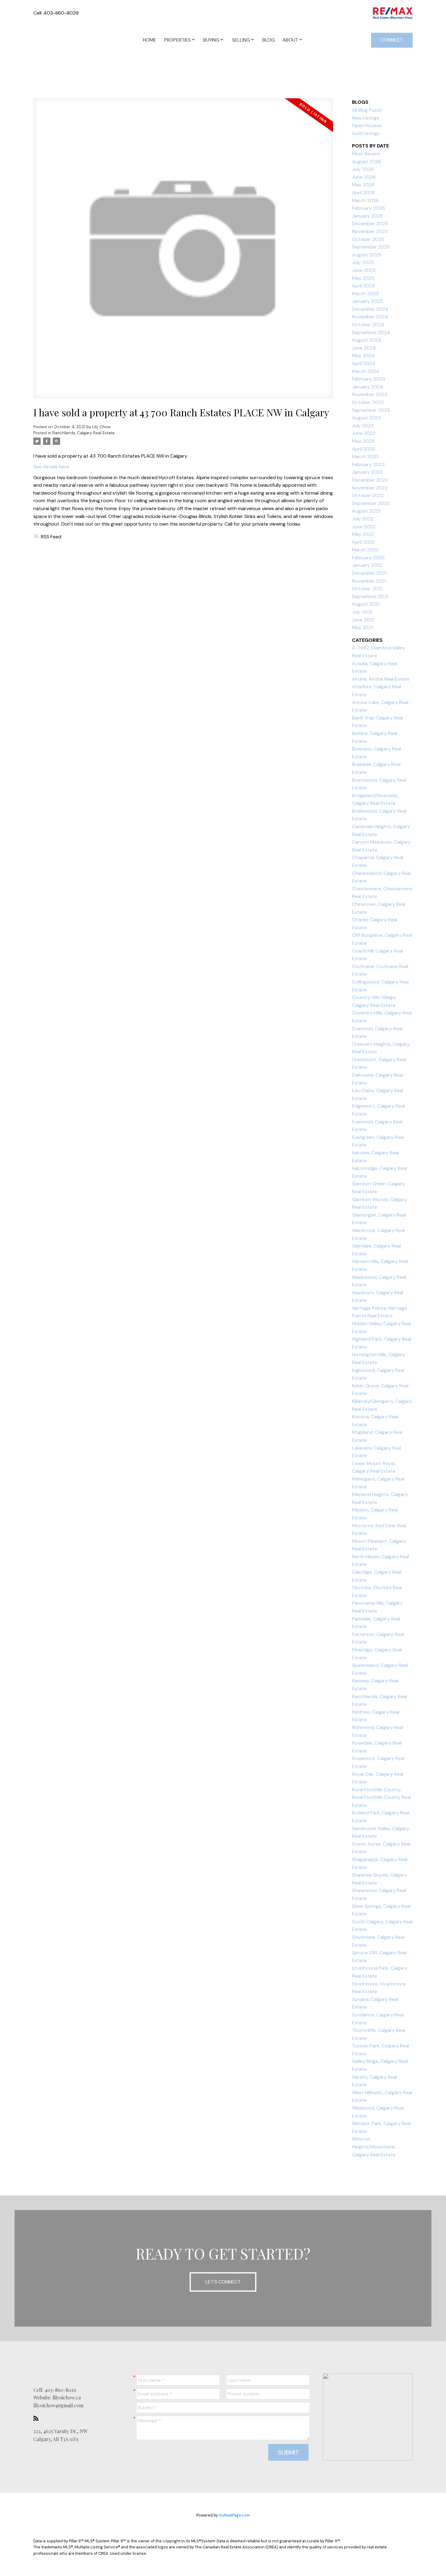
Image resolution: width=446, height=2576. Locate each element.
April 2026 (363, 193)
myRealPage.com (234, 2515)
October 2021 (367, 589)
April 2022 (363, 542)
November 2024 (370, 317)
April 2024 (364, 363)
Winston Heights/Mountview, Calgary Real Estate (374, 2147)
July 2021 (362, 612)
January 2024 (368, 387)
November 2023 (370, 394)
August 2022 (366, 511)
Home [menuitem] (150, 40)
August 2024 (367, 340)
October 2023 (368, 402)
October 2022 (368, 495)
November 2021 (369, 581)
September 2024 (371, 332)
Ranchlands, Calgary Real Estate (84, 433)
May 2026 (363, 185)
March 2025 (365, 294)
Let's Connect (223, 2282)
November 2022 (370, 488)
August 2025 (367, 255)
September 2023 (371, 410)
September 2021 (370, 596)
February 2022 (368, 558)
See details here (51, 467)
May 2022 (363, 534)
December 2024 (370, 309)
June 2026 (364, 177)
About (290, 40)
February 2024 (369, 379)
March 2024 (366, 371)
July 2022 (363, 519)
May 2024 (363, 355)
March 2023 (365, 457)
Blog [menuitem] (269, 40)
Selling (241, 40)
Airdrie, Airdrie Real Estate (381, 679)
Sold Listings (366, 133)
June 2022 (364, 527)
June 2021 (363, 620)
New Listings (366, 118)
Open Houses (367, 125)
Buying (211, 40)
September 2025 (371, 247)
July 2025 (363, 262)
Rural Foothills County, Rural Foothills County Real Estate (381, 1797)
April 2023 (363, 449)
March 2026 (365, 200)
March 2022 (365, 550)
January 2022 (367, 565)
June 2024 (364, 348)
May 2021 (362, 627)
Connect (392, 40)
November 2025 (370, 231)
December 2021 (369, 573)
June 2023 (364, 433)
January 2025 (367, 301)
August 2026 (367, 162)
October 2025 (368, 239)
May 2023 (363, 441)
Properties (177, 40)
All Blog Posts (367, 110)
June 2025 (364, 270)
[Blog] (38, 2418)
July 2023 (363, 426)
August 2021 (366, 604)
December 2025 (370, 223)
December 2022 (370, 480)
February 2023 (368, 464)
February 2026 (368, 208)
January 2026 (367, 216)
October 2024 (368, 325)
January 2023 (367, 472)
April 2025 (363, 286)
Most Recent (366, 154)
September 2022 (371, 503)
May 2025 (363, 278)
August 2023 (366, 418)
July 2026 (363, 169)
